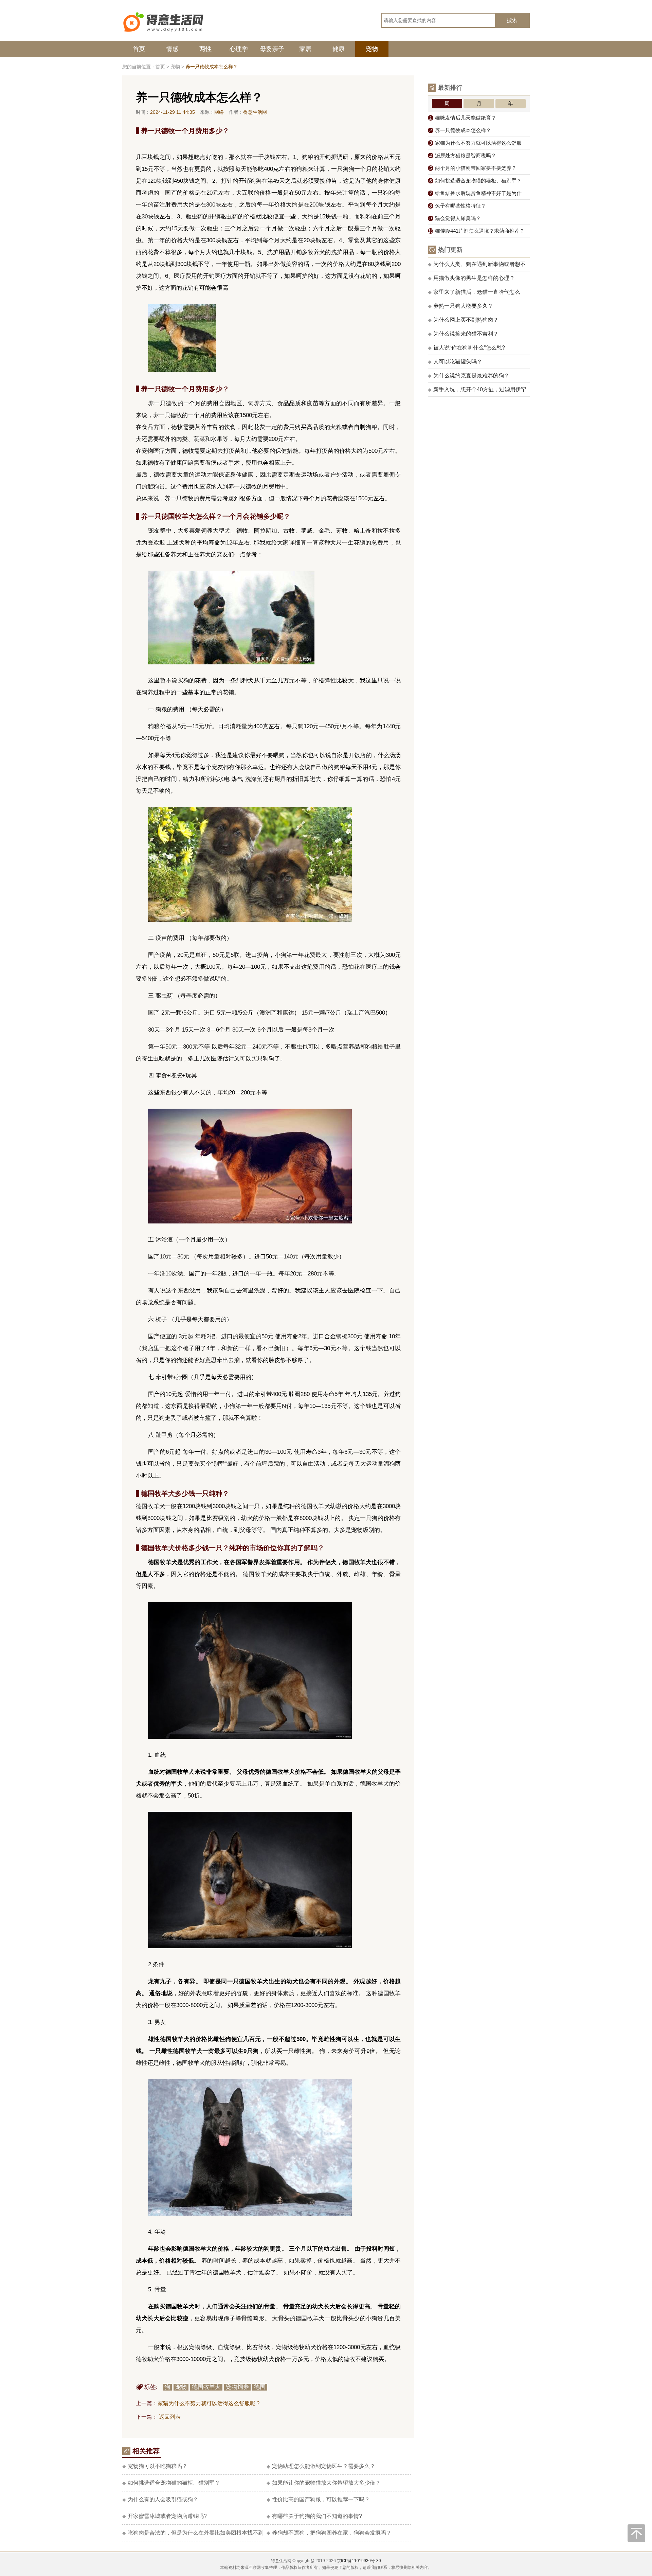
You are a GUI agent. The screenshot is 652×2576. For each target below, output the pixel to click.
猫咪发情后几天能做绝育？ (463, 118)
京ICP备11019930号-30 (359, 2561)
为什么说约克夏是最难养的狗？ (469, 375)
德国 (260, 2387)
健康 (339, 49)
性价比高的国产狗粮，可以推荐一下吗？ (318, 2499)
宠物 (372, 49)
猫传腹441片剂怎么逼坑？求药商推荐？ (476, 231)
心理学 (239, 49)
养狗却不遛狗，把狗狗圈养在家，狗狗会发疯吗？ (329, 2533)
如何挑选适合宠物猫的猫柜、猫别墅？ (171, 2483)
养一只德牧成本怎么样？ (460, 130)
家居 (305, 49)
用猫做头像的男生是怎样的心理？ (471, 278)
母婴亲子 (272, 49)
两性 (205, 49)
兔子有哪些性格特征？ (458, 206)
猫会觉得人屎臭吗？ (455, 218)
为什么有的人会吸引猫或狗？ (160, 2499)
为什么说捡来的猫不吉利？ (463, 334)
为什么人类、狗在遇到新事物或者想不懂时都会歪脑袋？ (477, 266)
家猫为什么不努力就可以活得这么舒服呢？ (209, 2403)
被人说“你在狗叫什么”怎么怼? (466, 348)
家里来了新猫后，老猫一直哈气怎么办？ (474, 294)
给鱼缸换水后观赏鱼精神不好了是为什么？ (475, 195)
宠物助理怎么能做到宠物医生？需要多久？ (321, 2466)
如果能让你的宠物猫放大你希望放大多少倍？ (324, 2483)
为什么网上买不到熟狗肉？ (463, 320)
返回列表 (170, 2417)
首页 (139, 49)
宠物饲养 (237, 2387)
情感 (172, 49)
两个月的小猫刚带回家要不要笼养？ (473, 168)
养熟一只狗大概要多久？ (460, 306)
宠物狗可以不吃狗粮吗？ (155, 2466)
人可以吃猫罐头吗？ (455, 362)
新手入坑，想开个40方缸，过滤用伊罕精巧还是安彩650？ (477, 392)
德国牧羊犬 (206, 2387)
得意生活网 (281, 2561)
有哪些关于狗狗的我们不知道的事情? (314, 2516)
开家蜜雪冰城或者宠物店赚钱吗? (165, 2516)
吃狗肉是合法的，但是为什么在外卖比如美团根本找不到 (193, 2533)
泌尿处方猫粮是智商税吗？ (463, 155)
